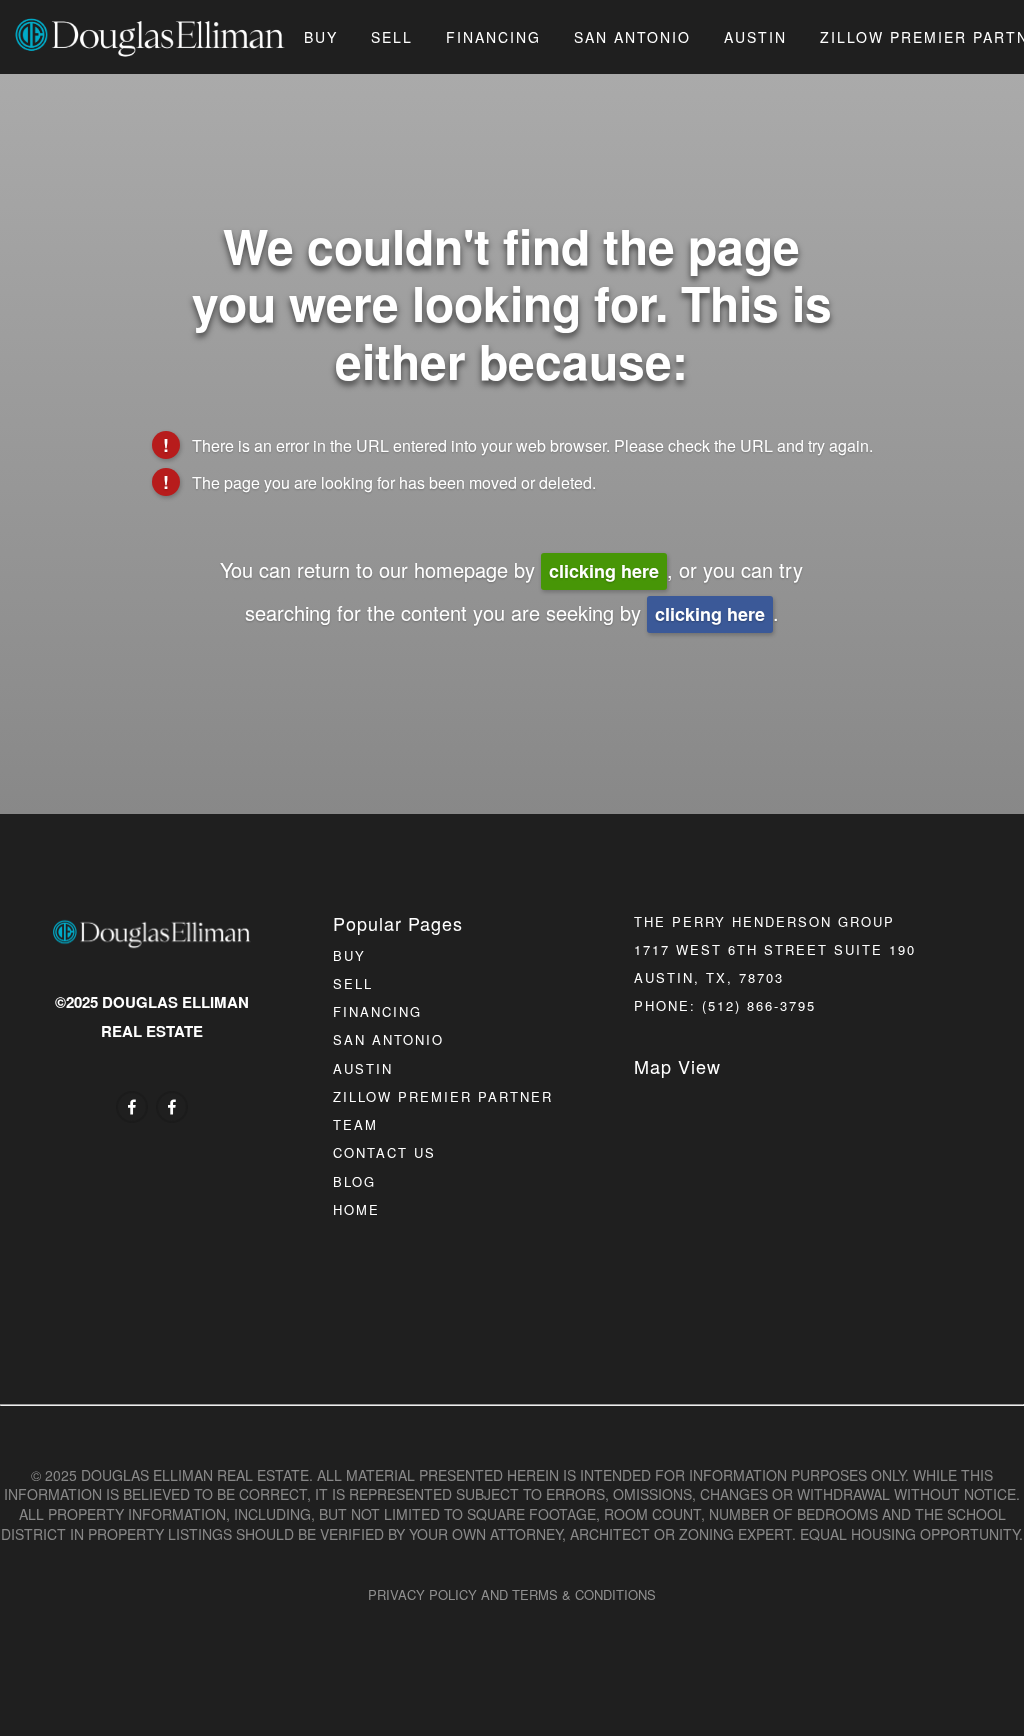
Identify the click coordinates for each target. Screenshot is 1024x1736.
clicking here (604, 571)
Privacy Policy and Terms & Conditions (512, 1594)
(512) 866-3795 (759, 1005)
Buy (321, 37)
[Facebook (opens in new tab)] (132, 1107)
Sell (392, 37)
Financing (493, 37)
